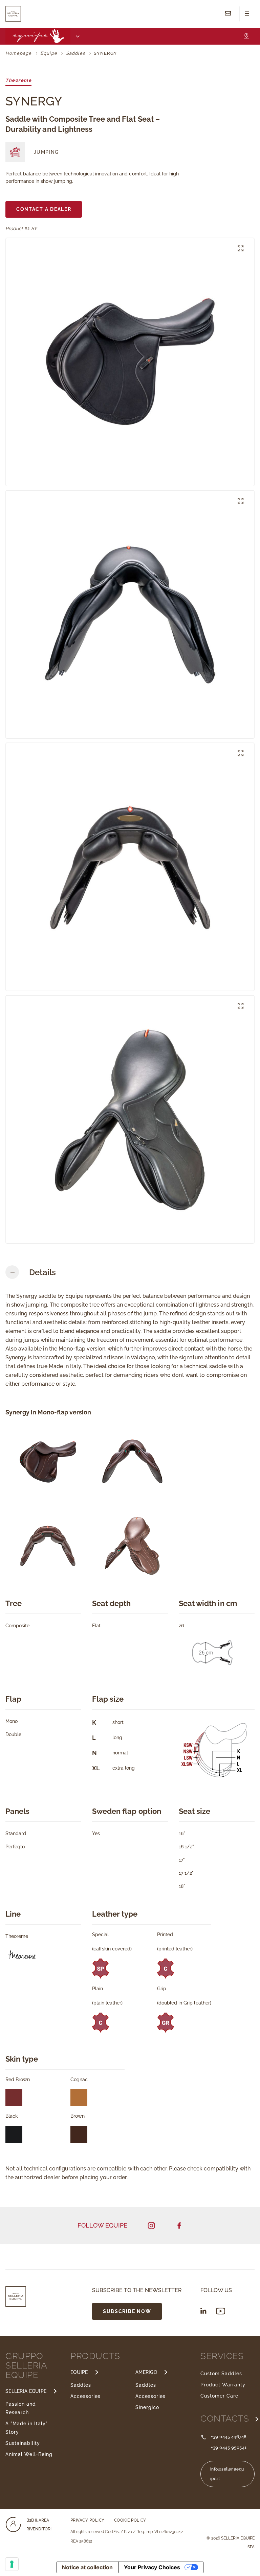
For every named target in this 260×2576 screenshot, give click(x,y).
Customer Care (219, 2396)
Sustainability (23, 2443)
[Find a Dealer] (246, 36)
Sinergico (147, 2407)
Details (42, 1272)
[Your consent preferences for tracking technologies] (12, 2564)
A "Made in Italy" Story (27, 2428)
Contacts (226, 2419)
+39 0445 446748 (229, 2437)
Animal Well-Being (29, 2454)
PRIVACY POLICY (88, 2520)
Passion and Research (21, 2408)
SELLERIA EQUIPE (26, 2391)
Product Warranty (223, 2385)
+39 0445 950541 (229, 2447)
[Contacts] (228, 14)
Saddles (81, 2385)
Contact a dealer (44, 209)
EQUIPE (79, 2372)
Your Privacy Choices (152, 2567)
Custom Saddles (221, 2374)
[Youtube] (221, 2311)
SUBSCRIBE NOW (127, 2311)
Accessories (85, 2396)
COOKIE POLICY (130, 2520)
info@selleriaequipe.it (227, 2474)
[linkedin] (203, 2311)
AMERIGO (146, 2372)
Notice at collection (87, 2567)
